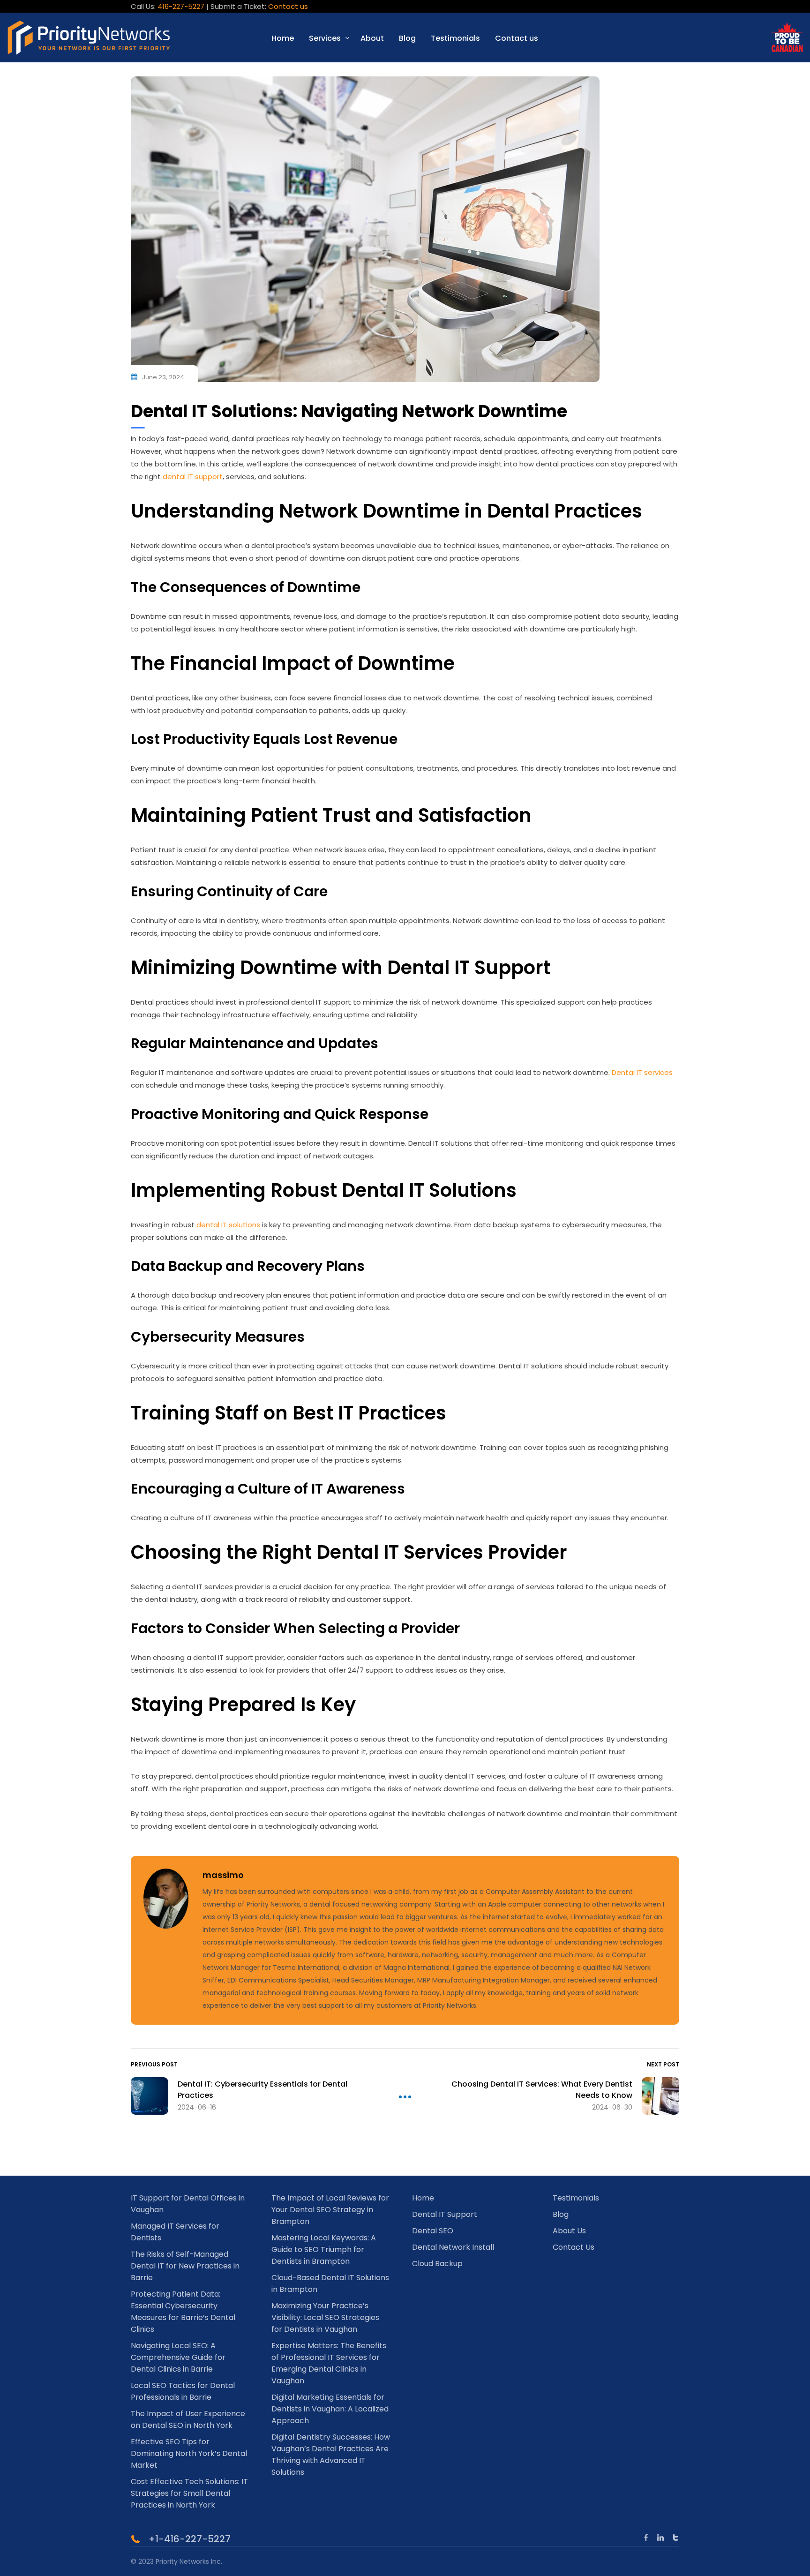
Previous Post (154, 2064)
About (372, 38)
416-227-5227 (181, 6)
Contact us (288, 6)
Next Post (663, 2064)
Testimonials (455, 38)
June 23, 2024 (163, 377)
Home (283, 38)
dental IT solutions (228, 1225)
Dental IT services (642, 1072)
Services (325, 38)
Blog (407, 38)
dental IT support (193, 477)
